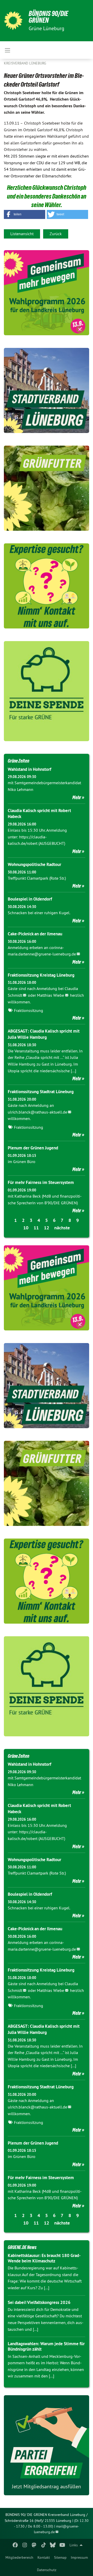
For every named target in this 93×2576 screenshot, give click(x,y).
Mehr (77, 797)
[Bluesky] (53, 2545)
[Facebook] (15, 2545)
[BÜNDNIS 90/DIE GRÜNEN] (13, 21)
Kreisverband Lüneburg (25, 63)
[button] (25, 214)
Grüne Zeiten (18, 761)
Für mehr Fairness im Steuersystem (41, 1182)
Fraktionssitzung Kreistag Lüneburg (41, 975)
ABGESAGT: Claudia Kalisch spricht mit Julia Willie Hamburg (44, 1034)
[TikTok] (44, 2545)
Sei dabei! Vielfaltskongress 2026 (39, 2302)
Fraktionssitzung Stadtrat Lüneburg (41, 1092)
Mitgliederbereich (19, 2557)
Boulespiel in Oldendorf (30, 899)
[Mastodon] (34, 2545)
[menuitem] (19, 2557)
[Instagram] (25, 2545)
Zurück (56, 234)
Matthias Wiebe (51, 995)
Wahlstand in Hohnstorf (29, 769)
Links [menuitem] (74, 2545)
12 (47, 1228)
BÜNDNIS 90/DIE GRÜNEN (48, 17)
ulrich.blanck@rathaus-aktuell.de (37, 1112)
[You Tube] (62, 2545)
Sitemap (60, 2557)
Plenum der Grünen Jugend (33, 1148)
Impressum (79, 2557)
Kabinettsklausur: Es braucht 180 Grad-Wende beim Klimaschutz (44, 2258)
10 (26, 1228)
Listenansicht (22, 234)
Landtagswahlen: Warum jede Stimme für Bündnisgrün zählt (46, 2346)
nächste (62, 1228)
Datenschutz (47, 2570)
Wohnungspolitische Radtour (34, 864)
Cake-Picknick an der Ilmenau (35, 934)
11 (36, 1228)
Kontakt (44, 2557)
